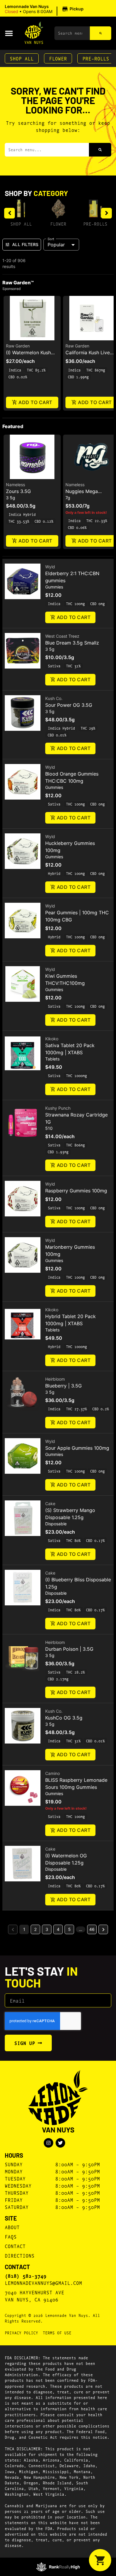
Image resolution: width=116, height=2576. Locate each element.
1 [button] (24, 1929)
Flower (58, 58)
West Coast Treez (62, 636)
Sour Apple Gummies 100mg (77, 1448)
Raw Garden (18, 346)
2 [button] (35, 1929)
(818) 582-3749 (26, 2276)
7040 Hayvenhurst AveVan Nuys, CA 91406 (35, 2296)
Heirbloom (55, 1379)
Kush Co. (54, 698)
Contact (15, 2246)
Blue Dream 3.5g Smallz (72, 643)
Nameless (15, 485)
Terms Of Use (57, 2333)
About (12, 2227)
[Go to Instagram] (48, 2143)
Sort (51, 239)
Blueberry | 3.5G (64, 1386)
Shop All (22, 58)
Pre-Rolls (96, 58)
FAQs (11, 2236)
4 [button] (58, 1929)
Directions (20, 2255)
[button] (45, 9)
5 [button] (69, 1929)
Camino (52, 1773)
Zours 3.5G (18, 491)
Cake (50, 1504)
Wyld (50, 567)
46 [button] (92, 1929)
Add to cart (35, 402)
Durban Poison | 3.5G (69, 1649)
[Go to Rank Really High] (58, 2567)
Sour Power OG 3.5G (69, 705)
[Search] (101, 33)
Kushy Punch (58, 1108)
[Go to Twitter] (60, 2143)
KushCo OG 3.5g (64, 1718)
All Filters (25, 244)
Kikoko (52, 1039)
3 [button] (47, 1929)
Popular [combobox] (56, 245)
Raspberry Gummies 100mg (76, 1191)
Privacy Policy (21, 2333)
